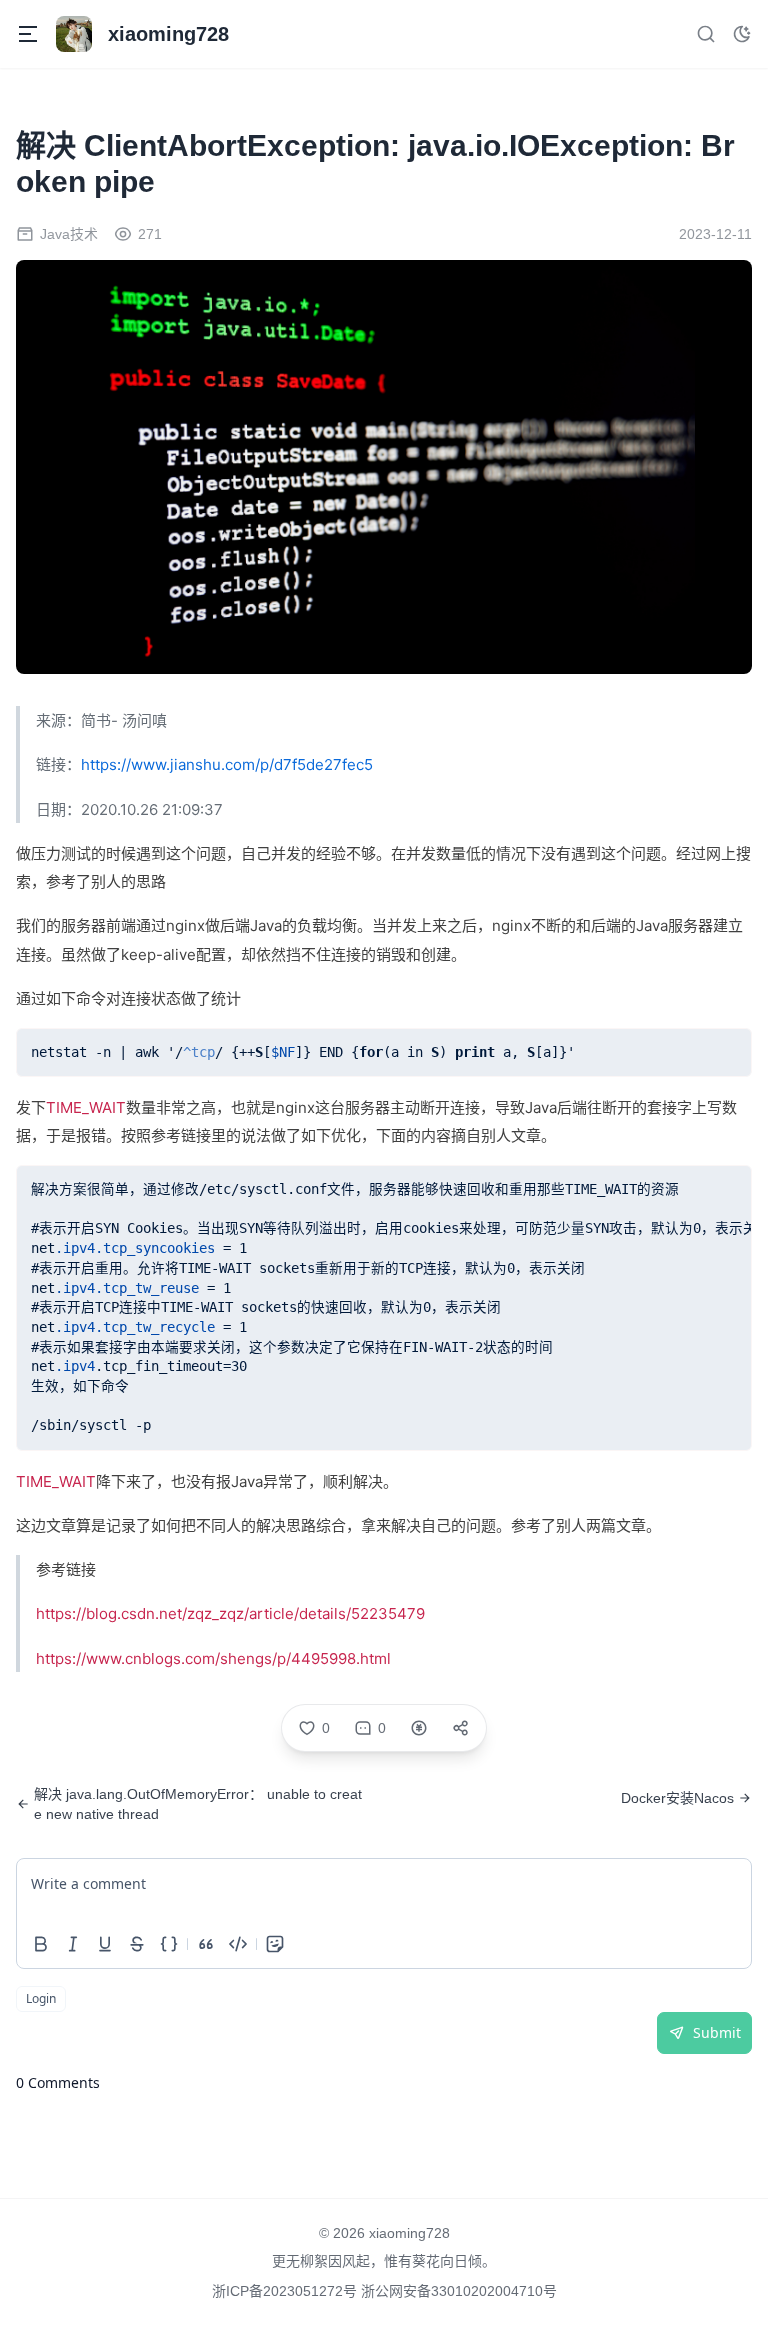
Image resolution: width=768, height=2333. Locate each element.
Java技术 (69, 234)
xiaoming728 (409, 2233)
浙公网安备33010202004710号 (459, 2291)
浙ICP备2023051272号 (286, 2291)
